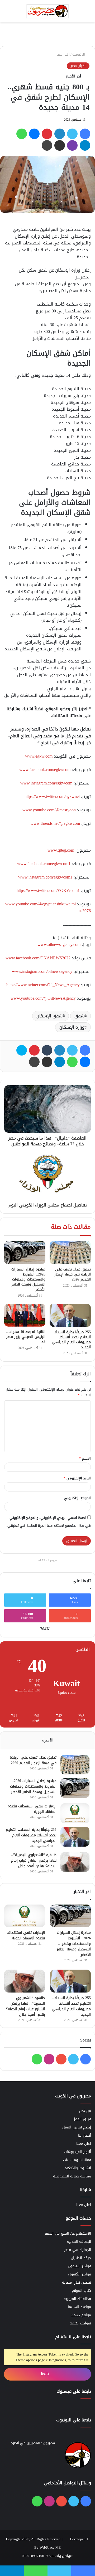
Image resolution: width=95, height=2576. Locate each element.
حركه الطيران (81, 2258)
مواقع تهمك (81, 2315)
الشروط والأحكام (78, 2168)
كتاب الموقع (81, 2291)
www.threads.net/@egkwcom (55, 823)
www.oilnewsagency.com (59, 944)
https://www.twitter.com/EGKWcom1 (48, 890)
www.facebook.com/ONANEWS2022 (38, 958)
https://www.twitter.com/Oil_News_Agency (43, 985)
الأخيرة (48, 1740)
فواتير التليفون (79, 2266)
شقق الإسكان (49, 1016)
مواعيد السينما (79, 2307)
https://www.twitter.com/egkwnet (52, 796)
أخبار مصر (63, 54)
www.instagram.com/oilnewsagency (42, 971)
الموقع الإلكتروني (77, 1498)
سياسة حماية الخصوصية (72, 2176)
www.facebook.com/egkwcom (45, 770)
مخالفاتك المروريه (77, 2299)
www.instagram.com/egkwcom (46, 783)
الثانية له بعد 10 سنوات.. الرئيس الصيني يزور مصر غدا (26, 1337)
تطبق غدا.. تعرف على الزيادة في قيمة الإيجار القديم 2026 (73, 1274)
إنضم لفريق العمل (77, 2127)
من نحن (85, 2111)
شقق (79, 1016)
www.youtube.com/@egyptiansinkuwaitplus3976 (48, 907)
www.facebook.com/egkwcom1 (44, 864)
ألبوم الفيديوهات (77, 2152)
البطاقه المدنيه (79, 2242)
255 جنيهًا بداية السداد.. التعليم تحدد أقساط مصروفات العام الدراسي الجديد (72, 1339)
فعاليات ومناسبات (77, 2160)
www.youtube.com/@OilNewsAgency (43, 998)
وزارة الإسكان (72, 1027)
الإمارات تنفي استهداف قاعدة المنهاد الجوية (32, 1809)
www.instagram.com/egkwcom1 (45, 877)
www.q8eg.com (61, 850)
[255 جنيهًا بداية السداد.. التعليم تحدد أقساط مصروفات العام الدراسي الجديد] (70, 1315)
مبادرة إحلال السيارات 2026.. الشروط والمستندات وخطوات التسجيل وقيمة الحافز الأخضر (28, 1279)
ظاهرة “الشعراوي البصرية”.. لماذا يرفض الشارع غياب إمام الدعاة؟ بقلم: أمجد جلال (34, 1860)
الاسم (85, 1458)
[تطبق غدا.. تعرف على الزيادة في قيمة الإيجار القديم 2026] (70, 1253)
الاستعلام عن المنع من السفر (68, 2233)
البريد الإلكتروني (77, 1478)
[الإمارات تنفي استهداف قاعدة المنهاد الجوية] (75, 1813)
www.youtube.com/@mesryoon (49, 810)
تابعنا (46, 2374)
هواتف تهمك (80, 2323)
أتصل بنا (85, 2135)
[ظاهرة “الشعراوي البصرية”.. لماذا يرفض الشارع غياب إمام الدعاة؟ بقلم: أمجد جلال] (75, 1862)
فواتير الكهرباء (79, 2274)
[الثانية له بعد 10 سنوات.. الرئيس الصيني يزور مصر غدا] (25, 1315)
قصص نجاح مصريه (77, 2282)
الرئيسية (79, 54)
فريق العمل (82, 2119)
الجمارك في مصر (78, 2250)
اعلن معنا (84, 2144)
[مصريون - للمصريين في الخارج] (47, 11)
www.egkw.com (39, 756)
